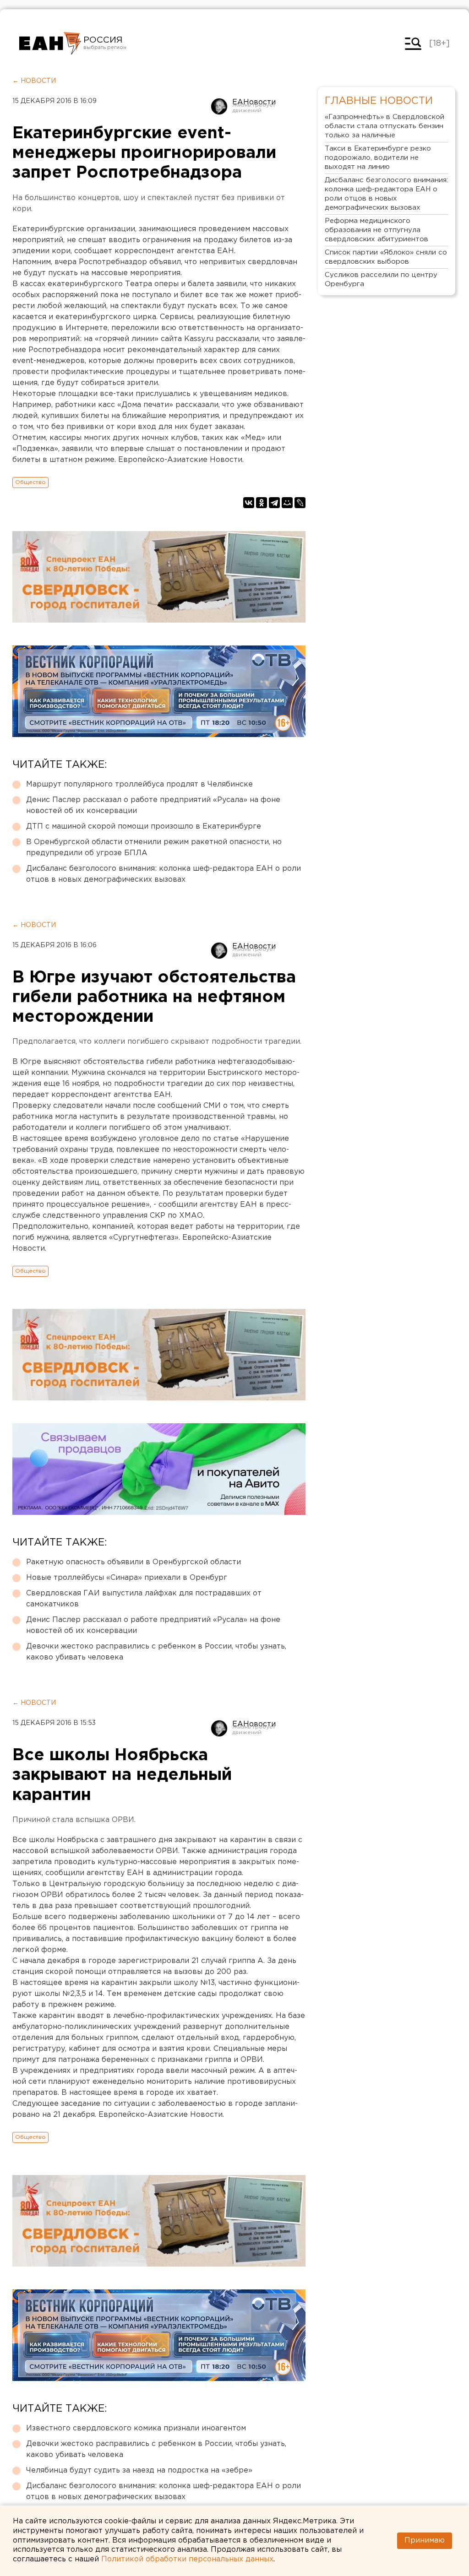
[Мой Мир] (287, 503)
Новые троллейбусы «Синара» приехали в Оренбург (127, 1578)
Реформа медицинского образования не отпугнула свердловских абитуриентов (376, 230)
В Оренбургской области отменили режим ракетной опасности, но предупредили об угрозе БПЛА (154, 848)
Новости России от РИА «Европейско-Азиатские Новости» (50, 43)
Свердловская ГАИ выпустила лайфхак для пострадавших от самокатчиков (144, 1599)
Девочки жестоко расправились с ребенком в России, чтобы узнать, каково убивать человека (156, 1652)
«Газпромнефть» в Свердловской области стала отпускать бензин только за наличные (384, 126)
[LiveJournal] (300, 503)
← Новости (34, 81)
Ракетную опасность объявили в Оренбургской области (134, 1562)
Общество (30, 482)
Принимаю (425, 2541)
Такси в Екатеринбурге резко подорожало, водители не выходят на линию (378, 158)
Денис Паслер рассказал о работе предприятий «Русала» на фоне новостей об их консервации (153, 805)
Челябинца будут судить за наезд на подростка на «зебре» (139, 2470)
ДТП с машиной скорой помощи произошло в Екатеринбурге (144, 827)
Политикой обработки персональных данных (187, 2559)
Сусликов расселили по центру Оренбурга (381, 279)
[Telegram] (274, 503)
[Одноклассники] (262, 503)
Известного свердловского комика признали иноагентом (136, 2428)
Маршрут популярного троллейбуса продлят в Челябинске (139, 784)
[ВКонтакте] (249, 503)
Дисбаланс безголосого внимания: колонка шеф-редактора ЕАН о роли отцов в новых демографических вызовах (164, 874)
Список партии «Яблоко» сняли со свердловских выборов (386, 257)
